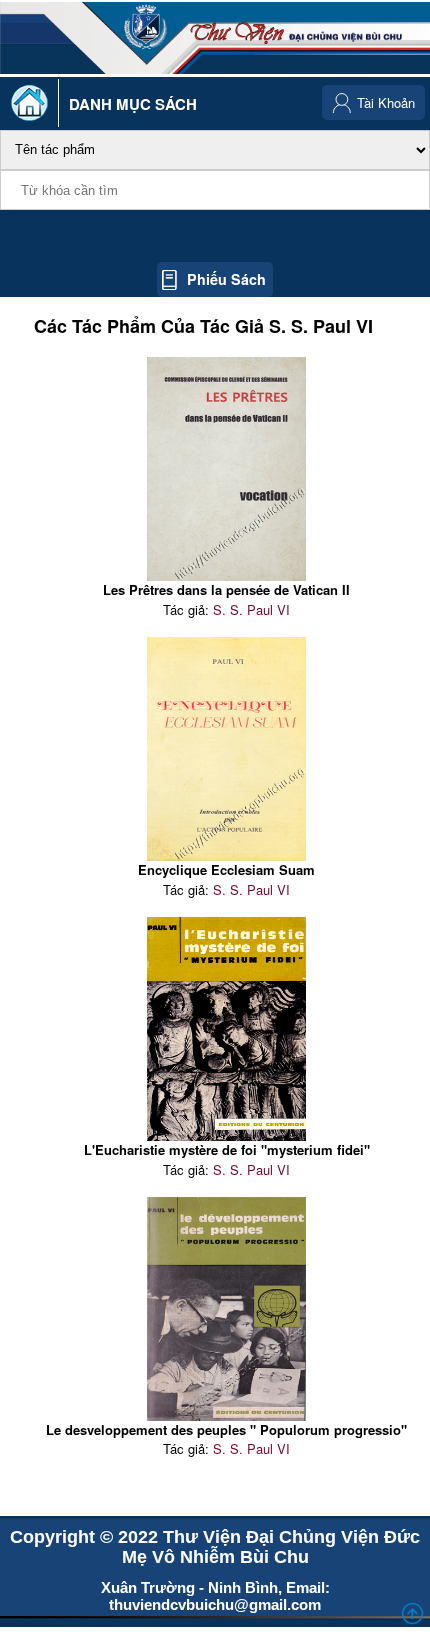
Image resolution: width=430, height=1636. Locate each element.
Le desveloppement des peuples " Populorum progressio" (226, 1429)
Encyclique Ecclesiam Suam (226, 869)
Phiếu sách (226, 279)
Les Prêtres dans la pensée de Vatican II (226, 589)
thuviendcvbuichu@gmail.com (215, 1604)
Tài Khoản (386, 102)
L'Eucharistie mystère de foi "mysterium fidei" (227, 1149)
